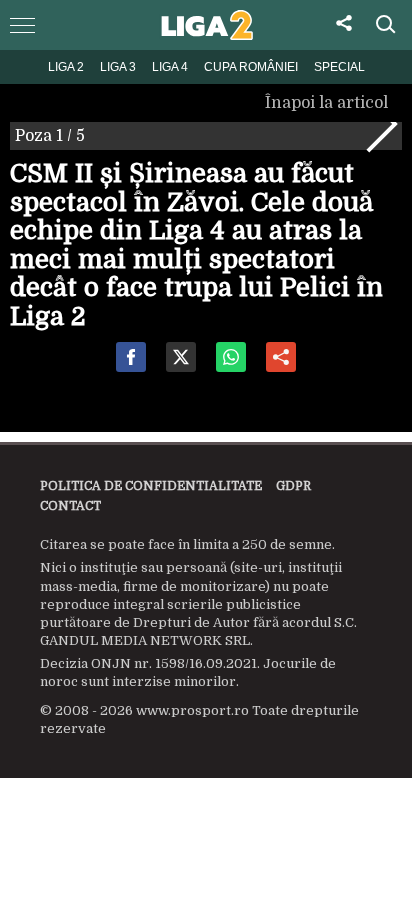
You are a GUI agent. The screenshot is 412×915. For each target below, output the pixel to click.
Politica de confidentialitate (151, 486)
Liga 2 (66, 67)
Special (339, 67)
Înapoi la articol (328, 103)
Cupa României (251, 67)
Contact (70, 506)
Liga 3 (118, 67)
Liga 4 (170, 67)
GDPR (293, 486)
